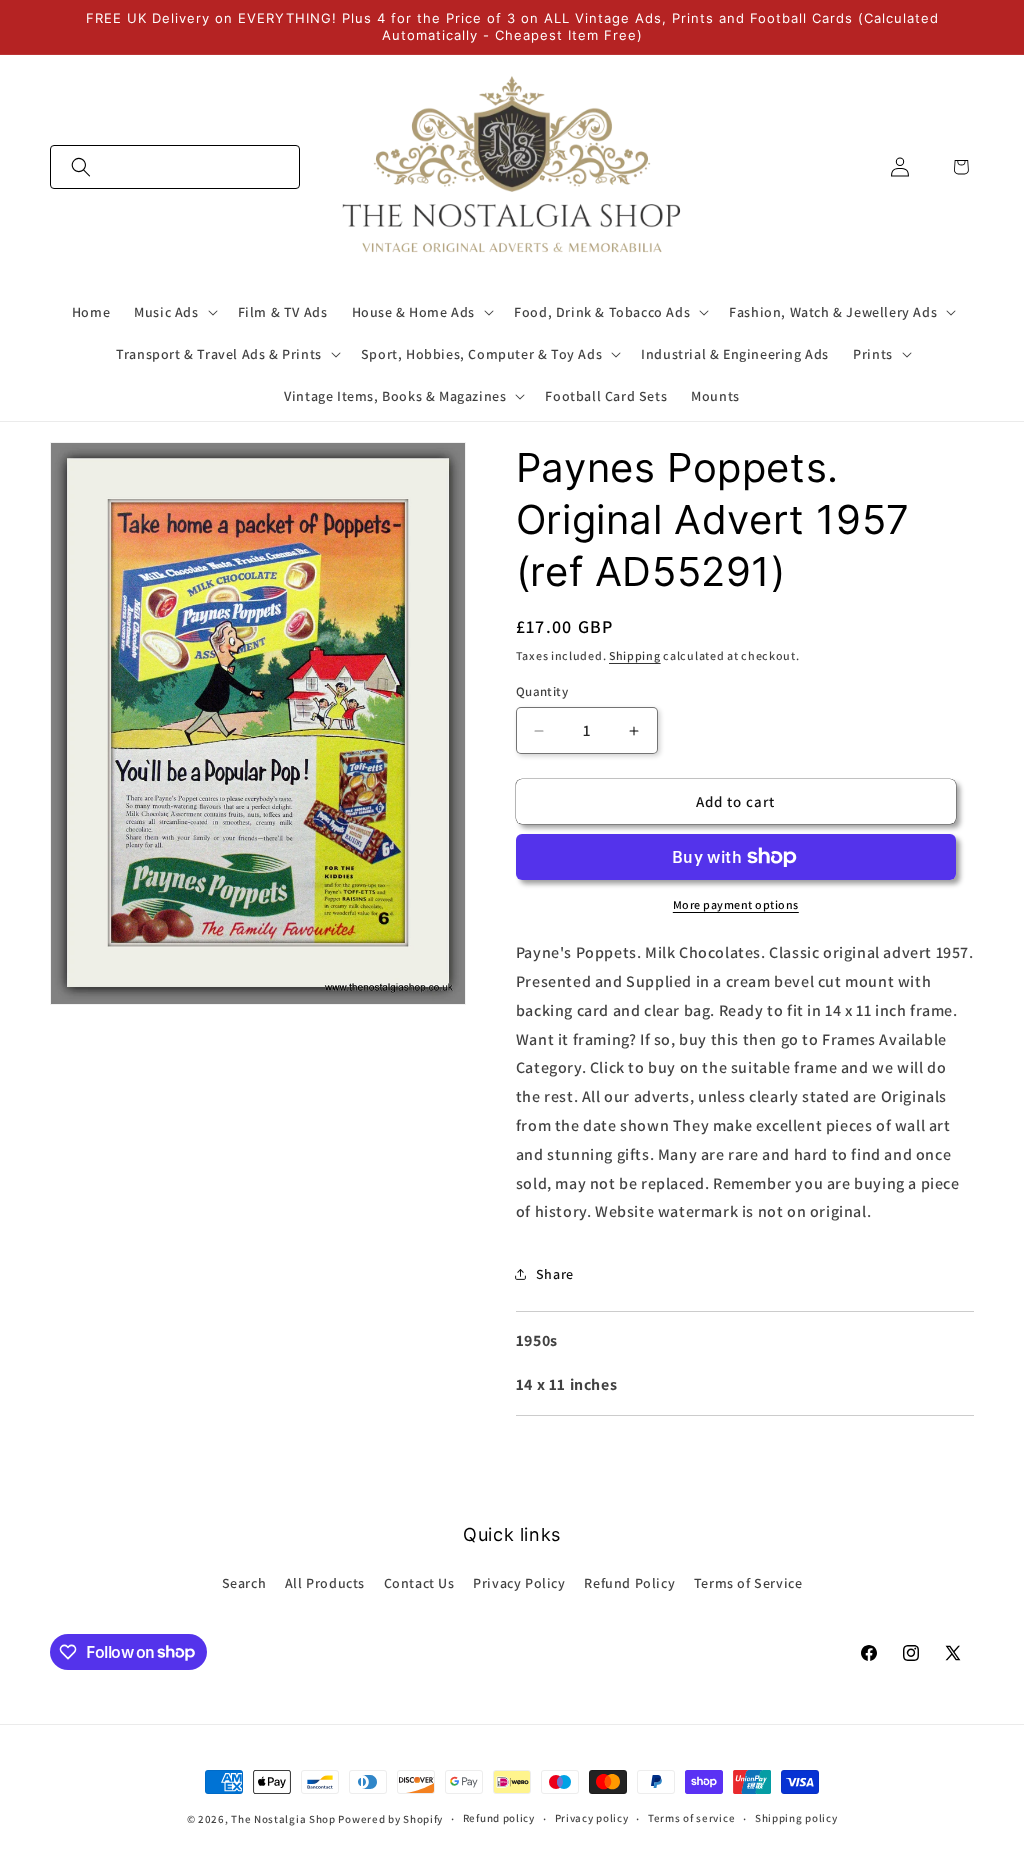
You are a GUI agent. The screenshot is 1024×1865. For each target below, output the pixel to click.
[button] (175, 167)
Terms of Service (748, 1583)
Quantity (542, 691)
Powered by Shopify (390, 1819)
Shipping (635, 655)
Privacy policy (592, 1818)
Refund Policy (629, 1583)
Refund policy (499, 1818)
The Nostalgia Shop (283, 1819)
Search (244, 1583)
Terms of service (691, 1818)
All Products (325, 1583)
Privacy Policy (519, 1583)
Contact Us (419, 1583)
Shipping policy (796, 1818)
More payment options (736, 904)
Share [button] (555, 1274)
